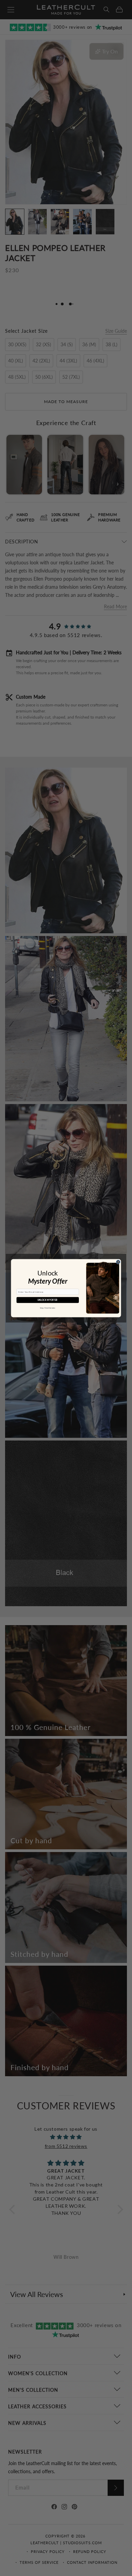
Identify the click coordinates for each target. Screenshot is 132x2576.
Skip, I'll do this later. (48, 1308)
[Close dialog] (118, 1262)
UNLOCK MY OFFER (48, 1300)
